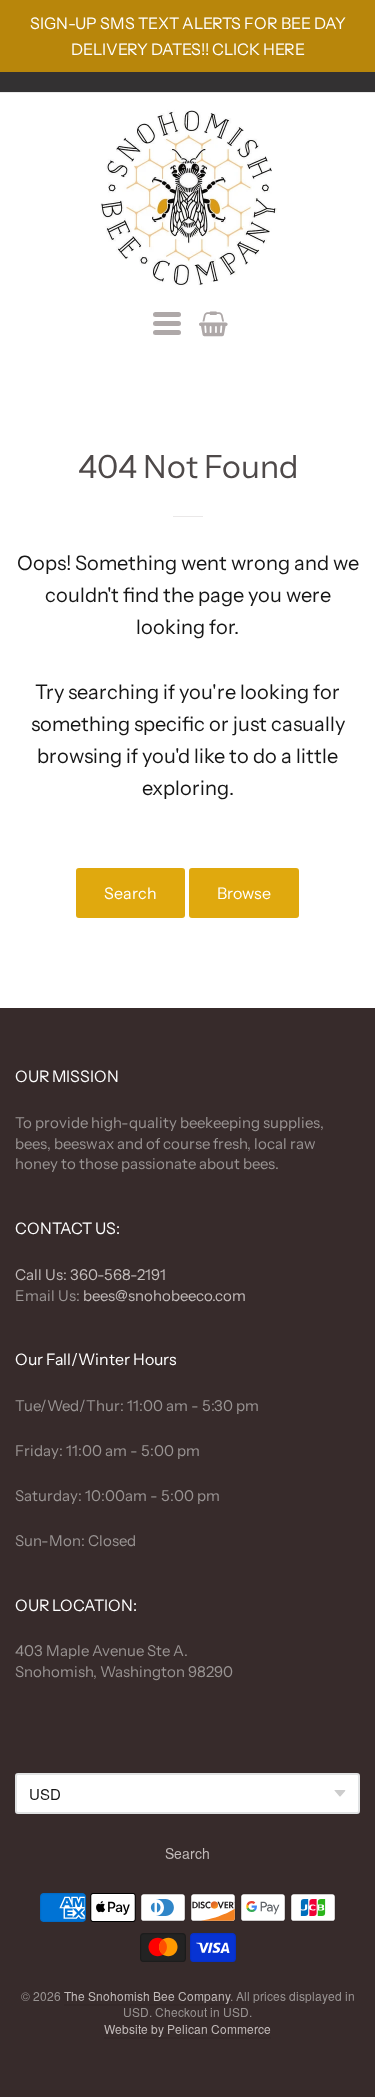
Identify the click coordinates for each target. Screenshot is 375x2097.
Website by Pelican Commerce (187, 2028)
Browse (244, 893)
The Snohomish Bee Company (147, 1995)
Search (130, 893)
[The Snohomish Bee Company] (188, 198)
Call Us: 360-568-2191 (90, 1274)
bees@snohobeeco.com (164, 1295)
